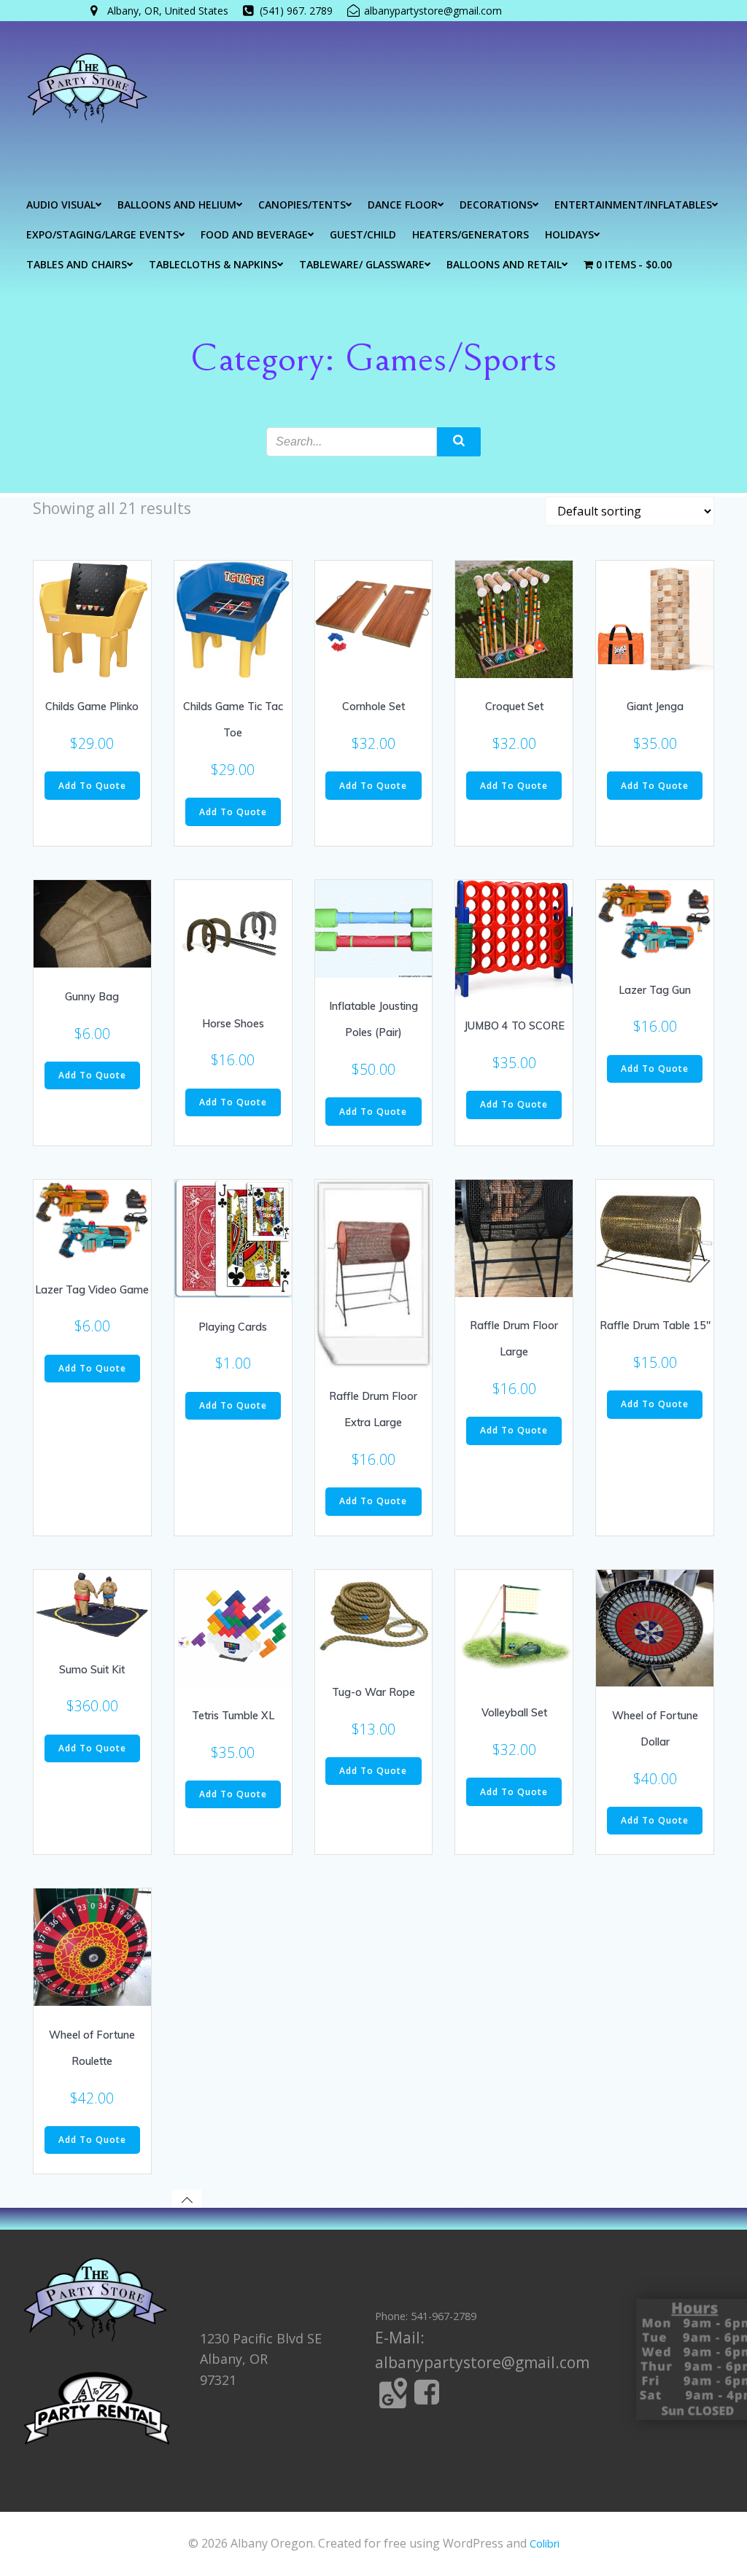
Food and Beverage (254, 234)
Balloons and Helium (177, 205)
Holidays (569, 234)
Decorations (496, 205)
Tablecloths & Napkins (213, 264)
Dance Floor (403, 205)
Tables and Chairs (77, 264)
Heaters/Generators (471, 234)
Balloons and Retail (504, 264)
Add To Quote (92, 786)
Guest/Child (363, 234)
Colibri (545, 2544)
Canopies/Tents (302, 205)
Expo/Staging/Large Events (102, 234)
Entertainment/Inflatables (633, 205)
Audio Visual (61, 205)
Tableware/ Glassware (362, 264)
